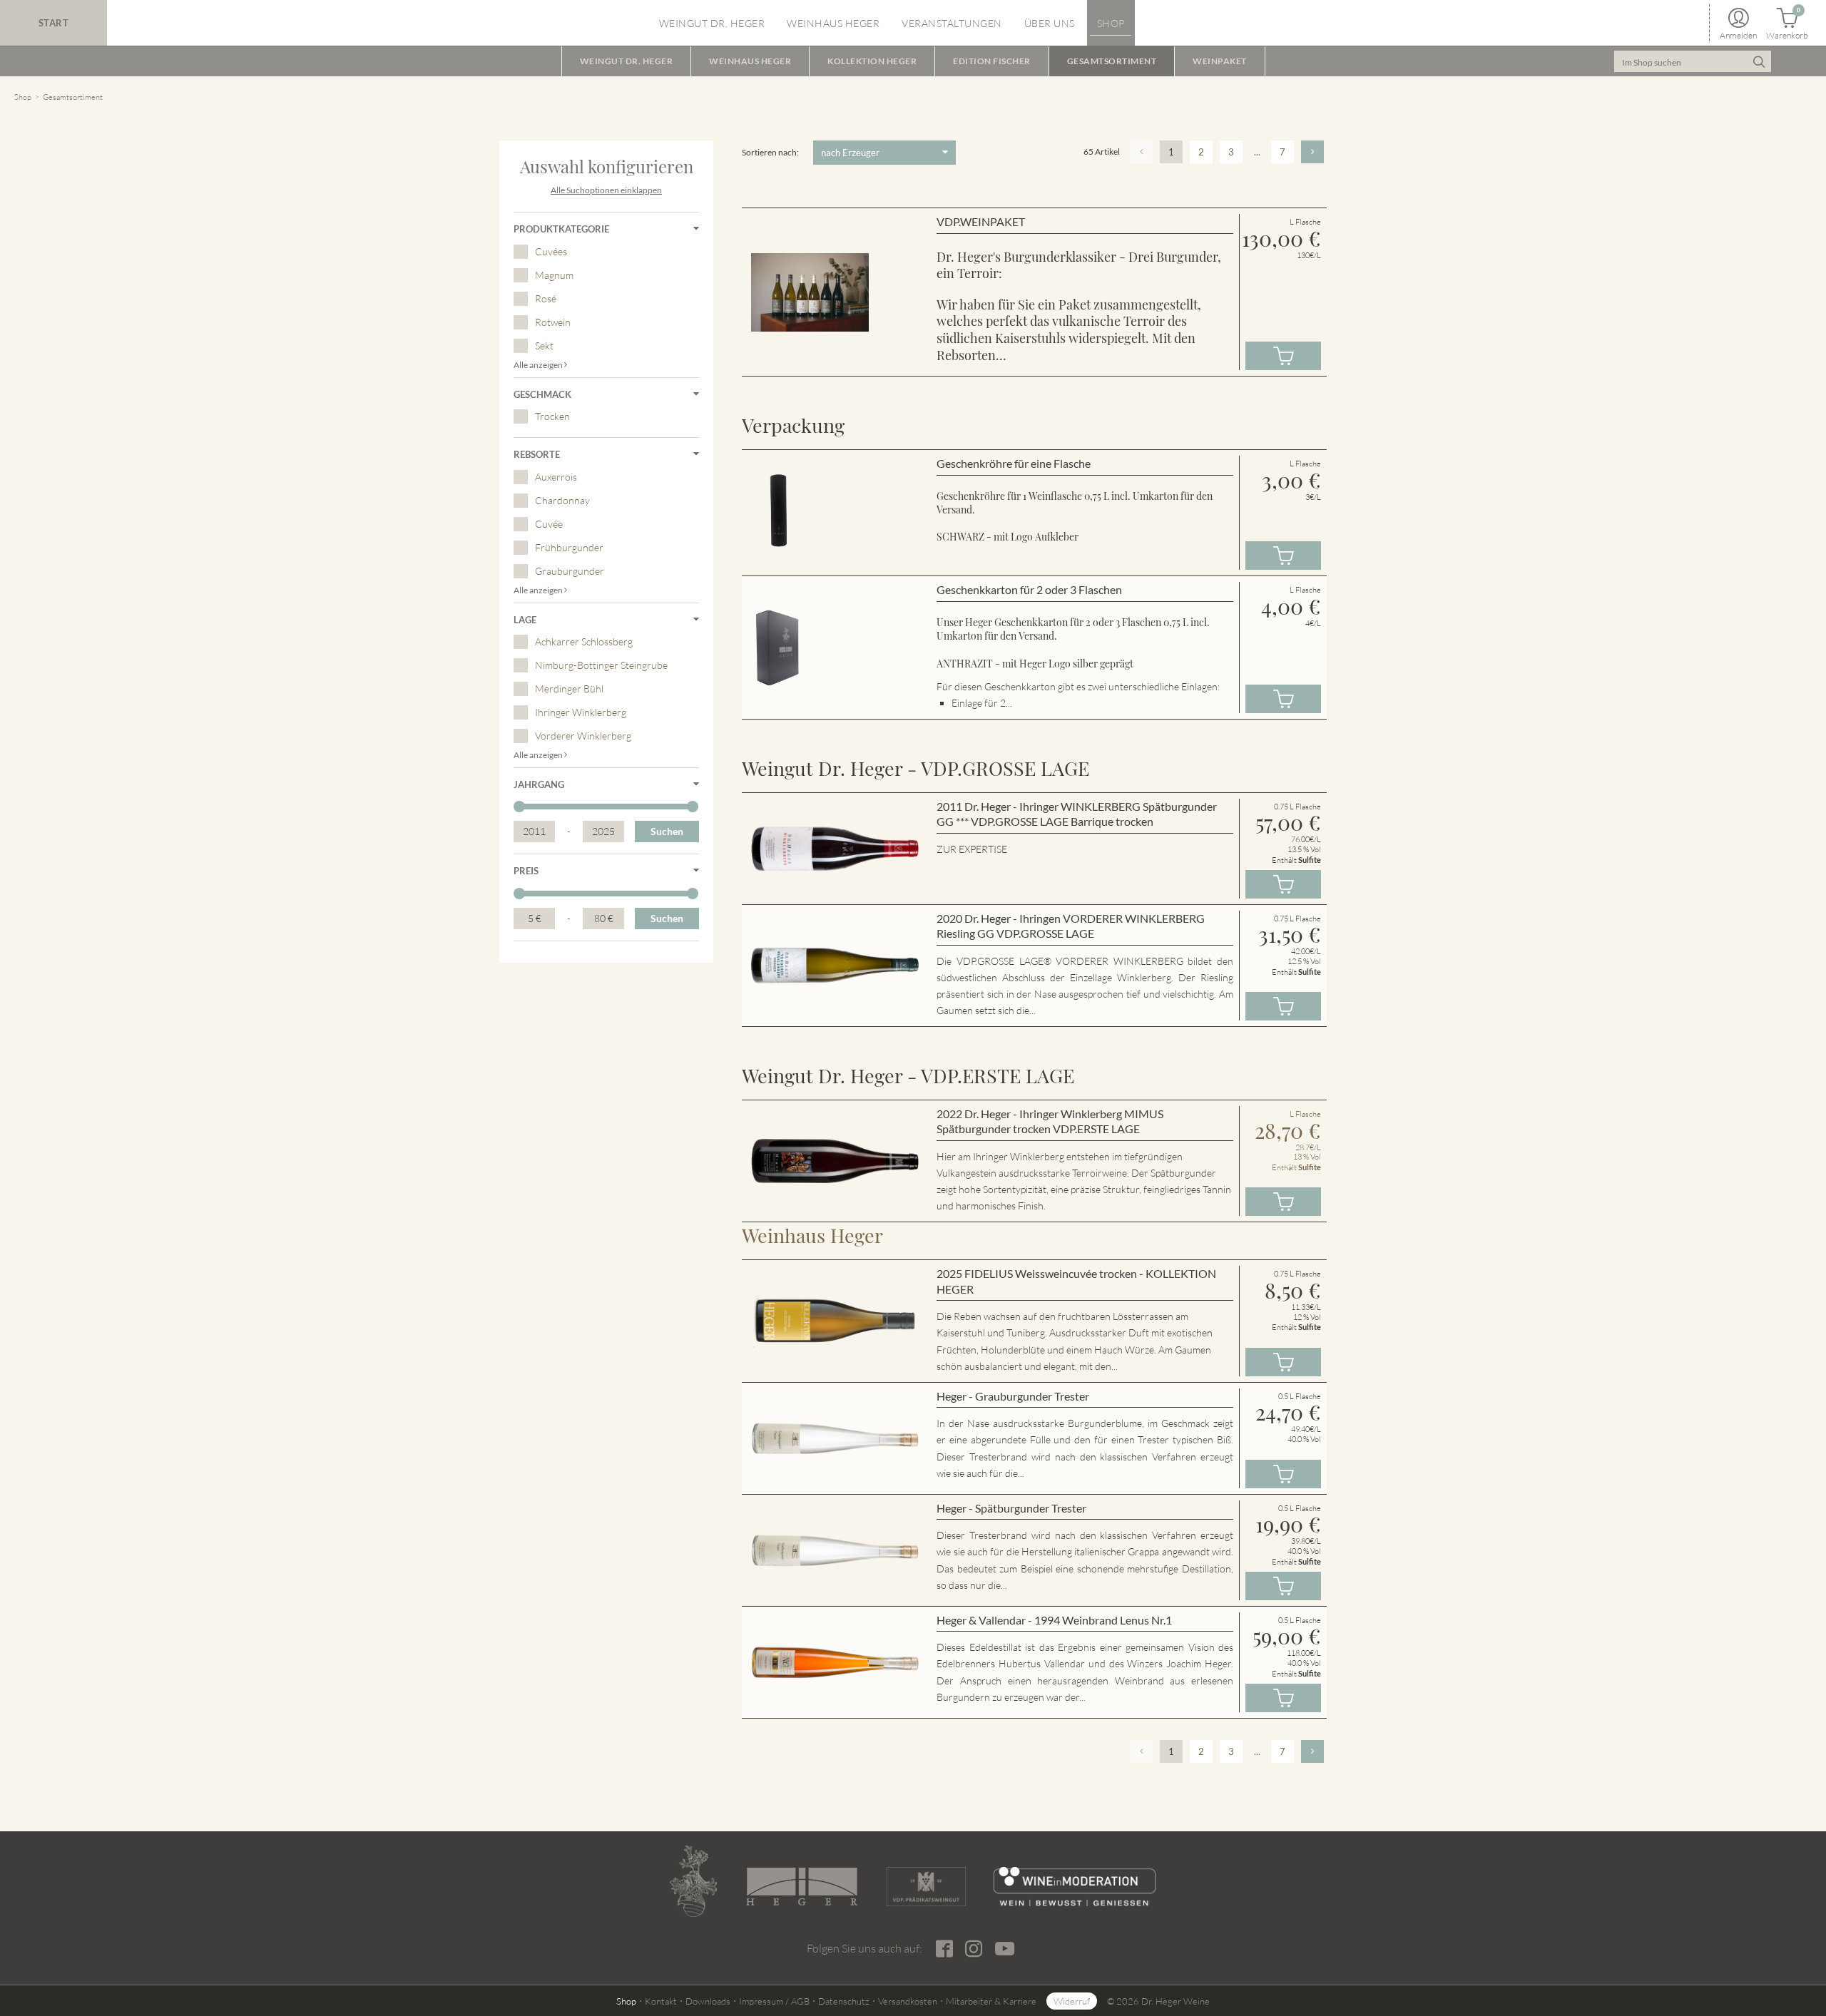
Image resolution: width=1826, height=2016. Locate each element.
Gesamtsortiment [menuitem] (1112, 61)
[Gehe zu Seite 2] (1312, 152)
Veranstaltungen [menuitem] (952, 23)
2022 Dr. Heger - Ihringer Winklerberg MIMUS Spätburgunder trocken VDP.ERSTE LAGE (1050, 1121)
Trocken (552, 416)
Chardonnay (562, 500)
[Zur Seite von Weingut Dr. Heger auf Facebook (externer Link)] (944, 1949)
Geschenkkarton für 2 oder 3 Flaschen (1029, 589)
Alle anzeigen (539, 365)
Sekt (544, 346)
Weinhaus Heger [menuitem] (833, 23)
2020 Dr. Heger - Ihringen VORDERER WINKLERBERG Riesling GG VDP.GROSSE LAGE (1071, 926)
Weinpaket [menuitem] (1220, 61)
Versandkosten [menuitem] (908, 2001)
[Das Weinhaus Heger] (802, 1887)
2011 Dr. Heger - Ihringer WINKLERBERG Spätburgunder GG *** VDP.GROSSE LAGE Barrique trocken (1077, 814)
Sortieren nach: (770, 152)
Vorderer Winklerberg (583, 736)
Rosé (546, 298)
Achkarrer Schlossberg (584, 641)
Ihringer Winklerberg (581, 712)
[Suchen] (1759, 61)
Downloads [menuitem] (708, 2001)
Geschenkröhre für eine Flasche (1014, 463)
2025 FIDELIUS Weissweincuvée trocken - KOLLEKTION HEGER (1076, 1281)
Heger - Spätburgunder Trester (1011, 1508)
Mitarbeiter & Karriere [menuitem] (991, 2001)
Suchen (667, 831)
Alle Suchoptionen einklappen (606, 190)
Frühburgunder (569, 547)
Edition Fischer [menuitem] (992, 61)
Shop (23, 97)
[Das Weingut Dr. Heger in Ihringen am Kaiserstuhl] (693, 1881)
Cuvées (551, 251)
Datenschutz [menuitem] (844, 2001)
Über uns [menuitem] (1050, 23)
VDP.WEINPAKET (981, 221)
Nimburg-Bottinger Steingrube (601, 665)
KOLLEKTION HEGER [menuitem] (872, 61)
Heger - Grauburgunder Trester (1013, 1396)
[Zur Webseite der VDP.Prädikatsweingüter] (926, 1887)
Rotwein (553, 322)
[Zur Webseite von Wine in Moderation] (1075, 1887)
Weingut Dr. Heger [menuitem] (712, 23)
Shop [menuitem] (1111, 23)
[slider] (519, 807)
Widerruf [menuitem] (1072, 2001)
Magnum (554, 275)
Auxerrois (556, 477)
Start (54, 23)
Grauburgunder (570, 571)
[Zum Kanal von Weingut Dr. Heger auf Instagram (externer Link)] (1004, 1948)
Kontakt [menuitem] (661, 2001)
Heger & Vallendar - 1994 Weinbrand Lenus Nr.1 (1054, 1620)
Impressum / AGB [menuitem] (774, 2001)
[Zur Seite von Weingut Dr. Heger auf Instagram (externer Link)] (973, 1949)
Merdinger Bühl (569, 689)
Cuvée (549, 524)
